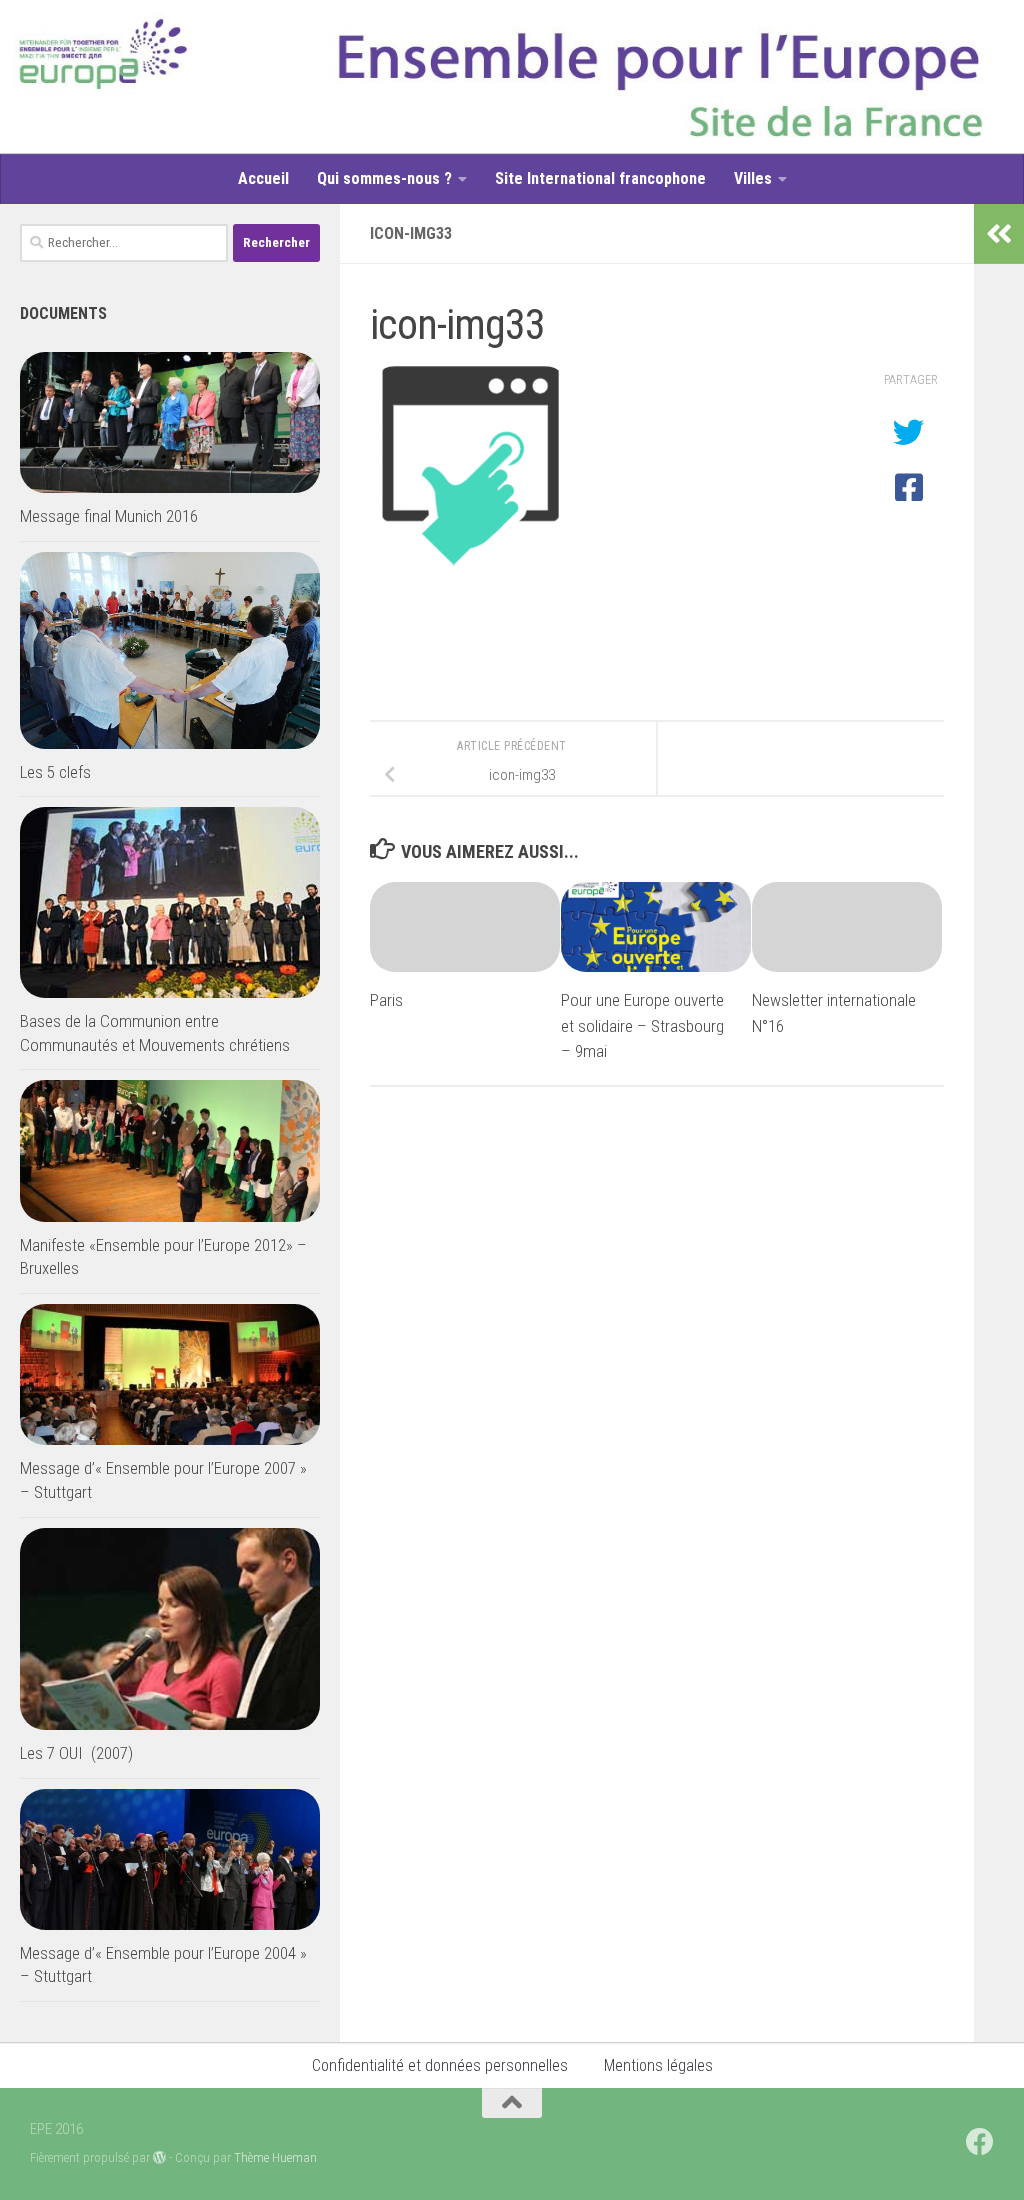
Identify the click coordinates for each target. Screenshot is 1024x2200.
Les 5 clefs (55, 772)
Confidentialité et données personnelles (440, 2065)
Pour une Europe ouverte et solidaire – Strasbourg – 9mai (642, 1025)
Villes (753, 178)
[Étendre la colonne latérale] (999, 234)
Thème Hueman (275, 2157)
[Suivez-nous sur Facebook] (980, 2142)
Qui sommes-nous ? (384, 178)
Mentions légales (658, 2065)
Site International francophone (600, 178)
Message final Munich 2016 (109, 516)
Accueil (263, 178)
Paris (386, 1000)
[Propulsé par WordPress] (159, 2157)
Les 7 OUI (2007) (76, 1753)
